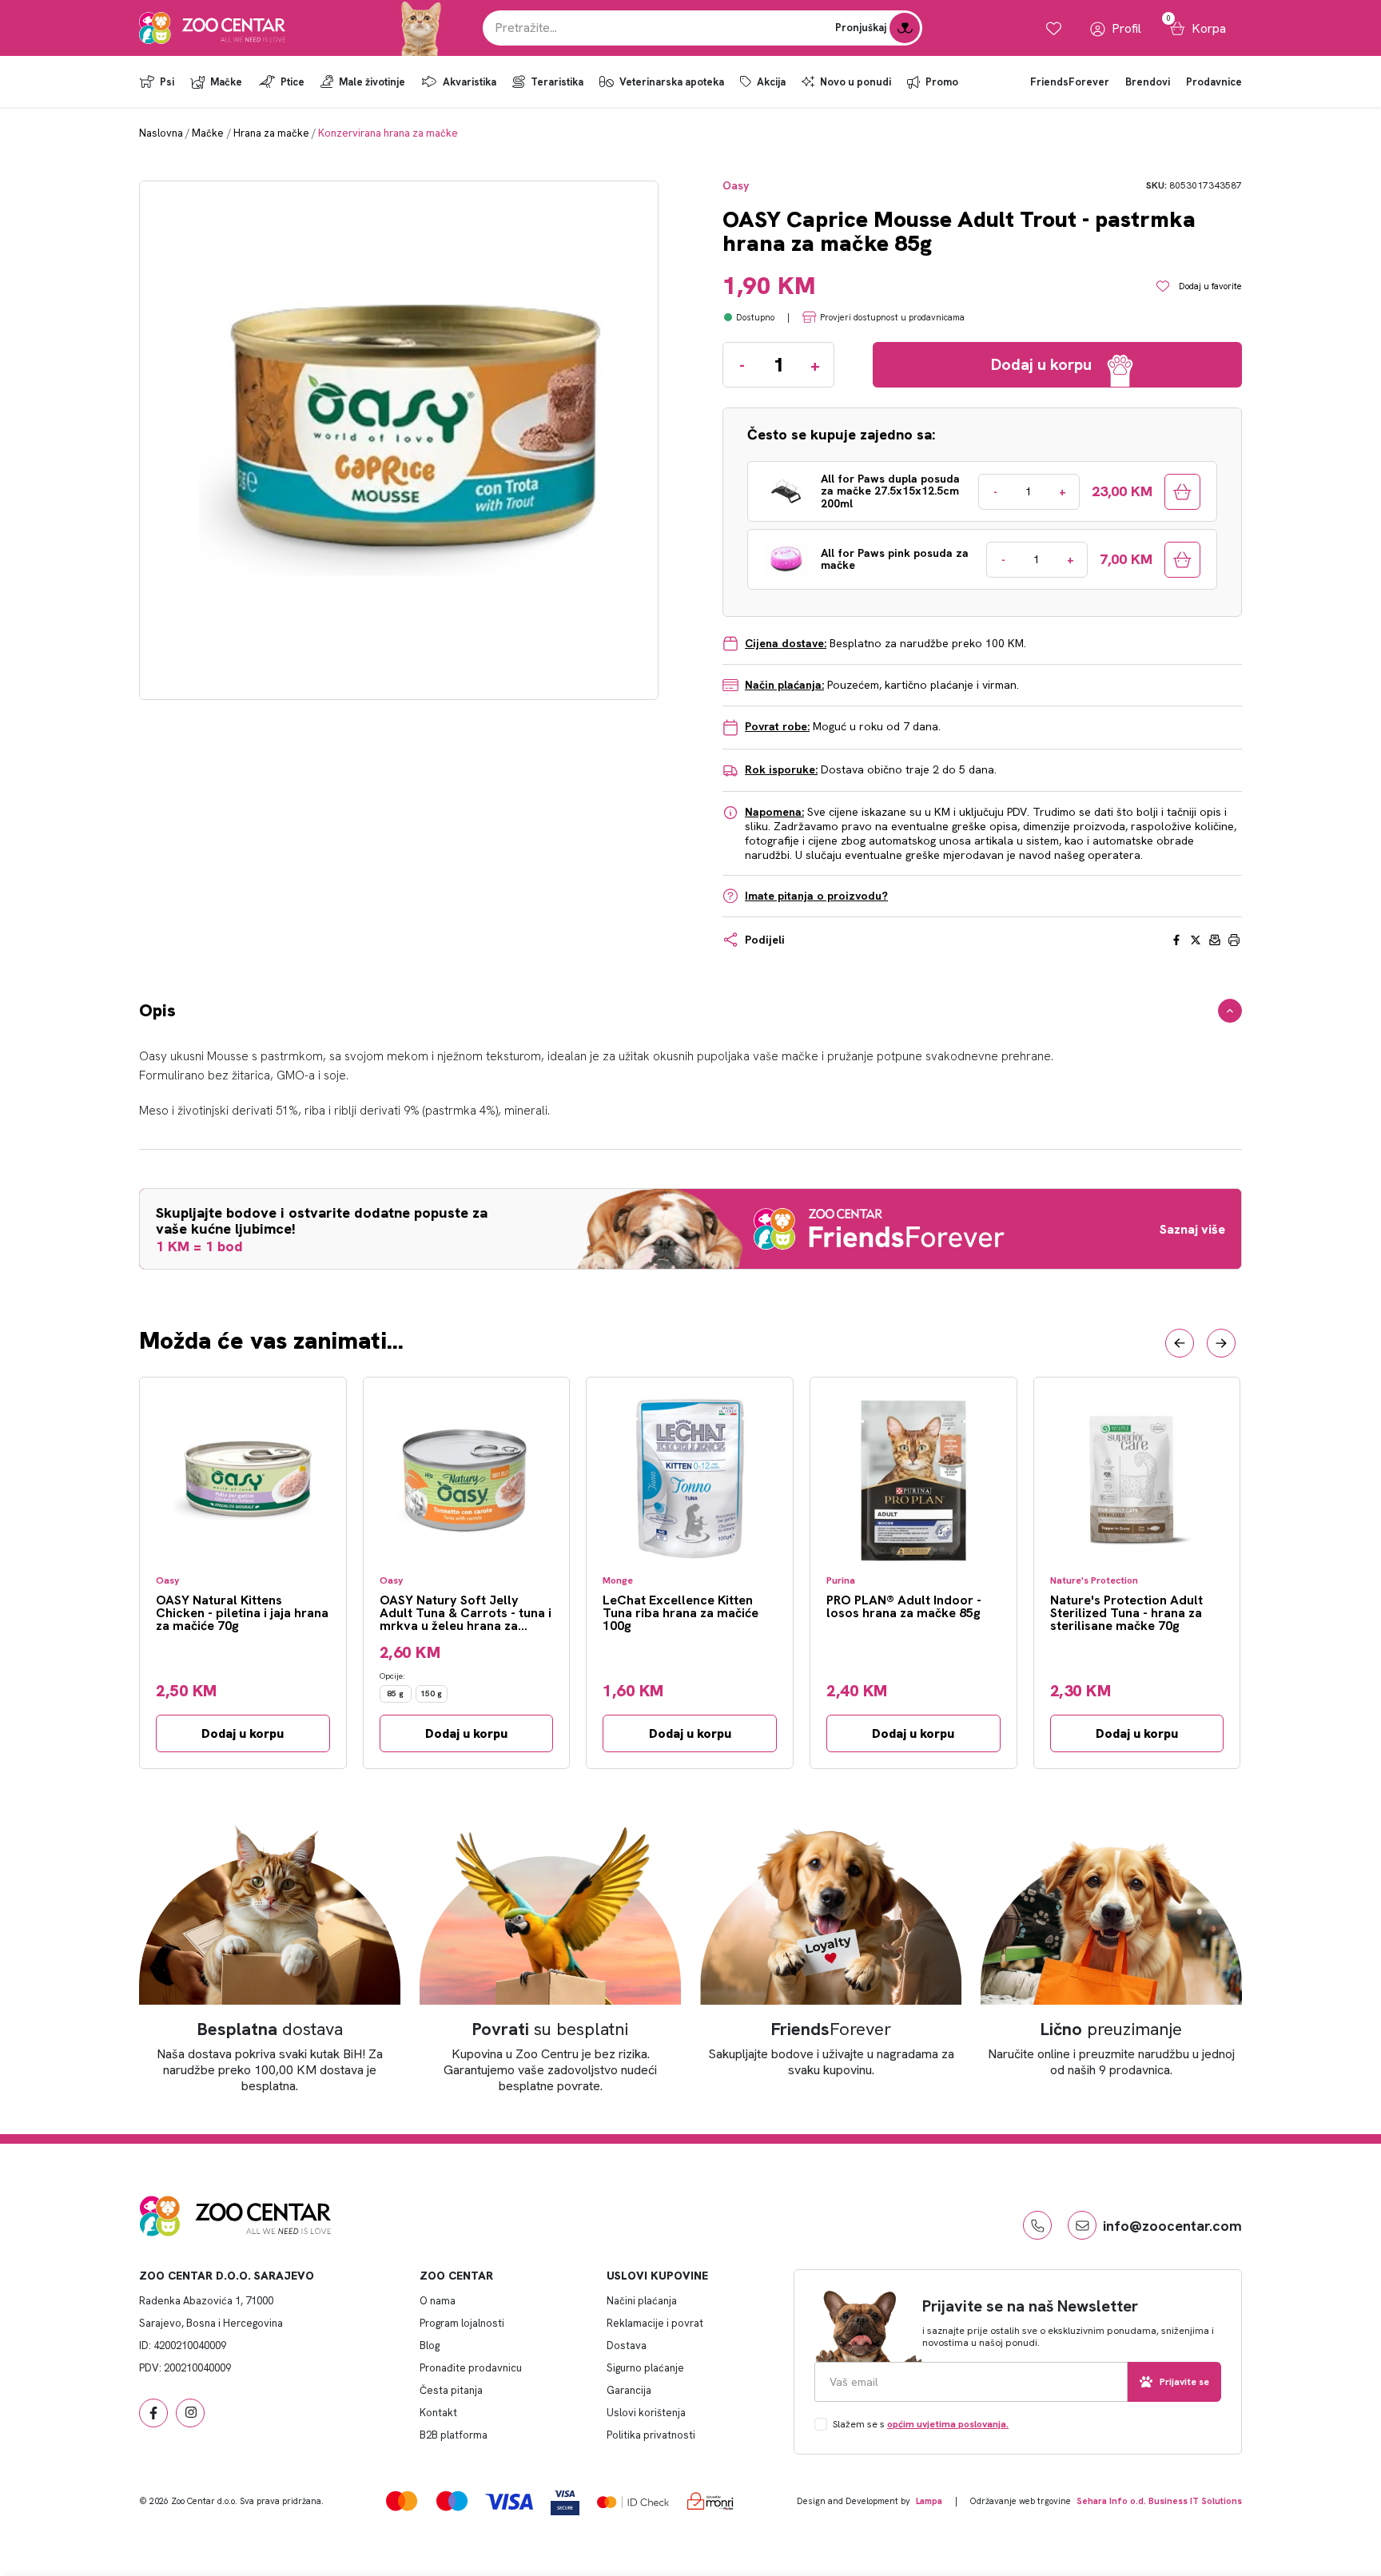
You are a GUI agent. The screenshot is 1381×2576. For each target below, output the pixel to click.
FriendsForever (1070, 82)
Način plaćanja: (784, 685)
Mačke (226, 82)
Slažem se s (921, 2424)
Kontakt (438, 2413)
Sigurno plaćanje (645, 2368)
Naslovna (161, 133)
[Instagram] (190, 2413)
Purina (841, 1581)
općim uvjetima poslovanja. (948, 2424)
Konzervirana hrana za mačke (388, 133)
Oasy (736, 186)
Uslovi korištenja (646, 2413)
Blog (430, 2345)
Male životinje (372, 82)
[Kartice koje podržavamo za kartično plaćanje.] (402, 2500)
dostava (270, 2029)
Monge (618, 1581)
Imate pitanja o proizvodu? (816, 896)
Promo (942, 82)
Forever (831, 2029)
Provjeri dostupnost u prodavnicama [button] (892, 317)
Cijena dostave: (786, 643)
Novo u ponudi (856, 82)
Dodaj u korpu (243, 1733)
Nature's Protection (1094, 1581)
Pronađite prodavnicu (471, 2368)
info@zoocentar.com (1172, 2226)
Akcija (771, 82)
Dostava (627, 2345)
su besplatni (550, 2029)
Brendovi (1148, 82)
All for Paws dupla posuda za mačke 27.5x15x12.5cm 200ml (890, 491)
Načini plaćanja (642, 2301)
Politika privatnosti (651, 2435)
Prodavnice (1214, 82)
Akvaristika (470, 82)
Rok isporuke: (781, 769)
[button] (1180, 1343)
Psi (167, 82)
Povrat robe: (777, 726)
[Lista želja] (1054, 28)
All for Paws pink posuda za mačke (895, 560)
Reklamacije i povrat (655, 2323)
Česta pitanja (451, 2390)
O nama (438, 2301)
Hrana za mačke (271, 133)
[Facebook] (153, 2413)
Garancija (629, 2390)
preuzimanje (1111, 2029)
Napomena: (774, 812)
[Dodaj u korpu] (1182, 492)
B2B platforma (454, 2435)
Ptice (293, 82)
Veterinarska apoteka (672, 82)
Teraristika (557, 82)
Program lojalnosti (462, 2323)
